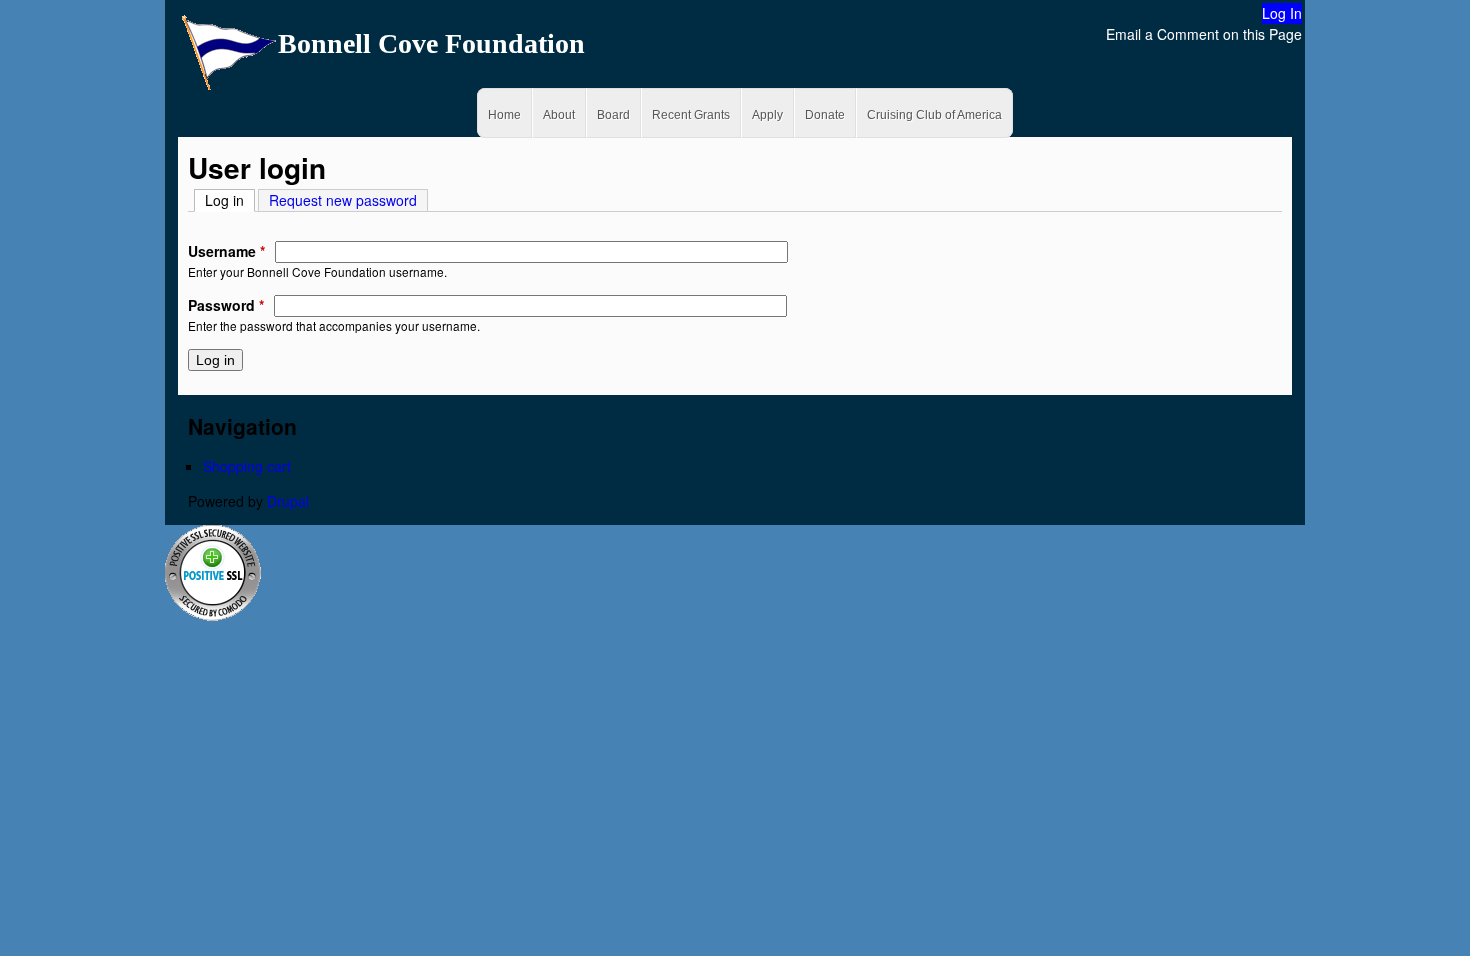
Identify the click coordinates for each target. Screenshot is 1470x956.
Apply (767, 115)
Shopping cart (247, 466)
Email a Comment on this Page (1204, 34)
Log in (230, 200)
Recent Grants (691, 115)
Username (226, 251)
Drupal (288, 501)
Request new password (343, 200)
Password (226, 305)
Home (504, 115)
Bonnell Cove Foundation (431, 43)
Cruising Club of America (934, 115)
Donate (825, 115)
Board (613, 115)
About (559, 115)
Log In (1282, 13)
